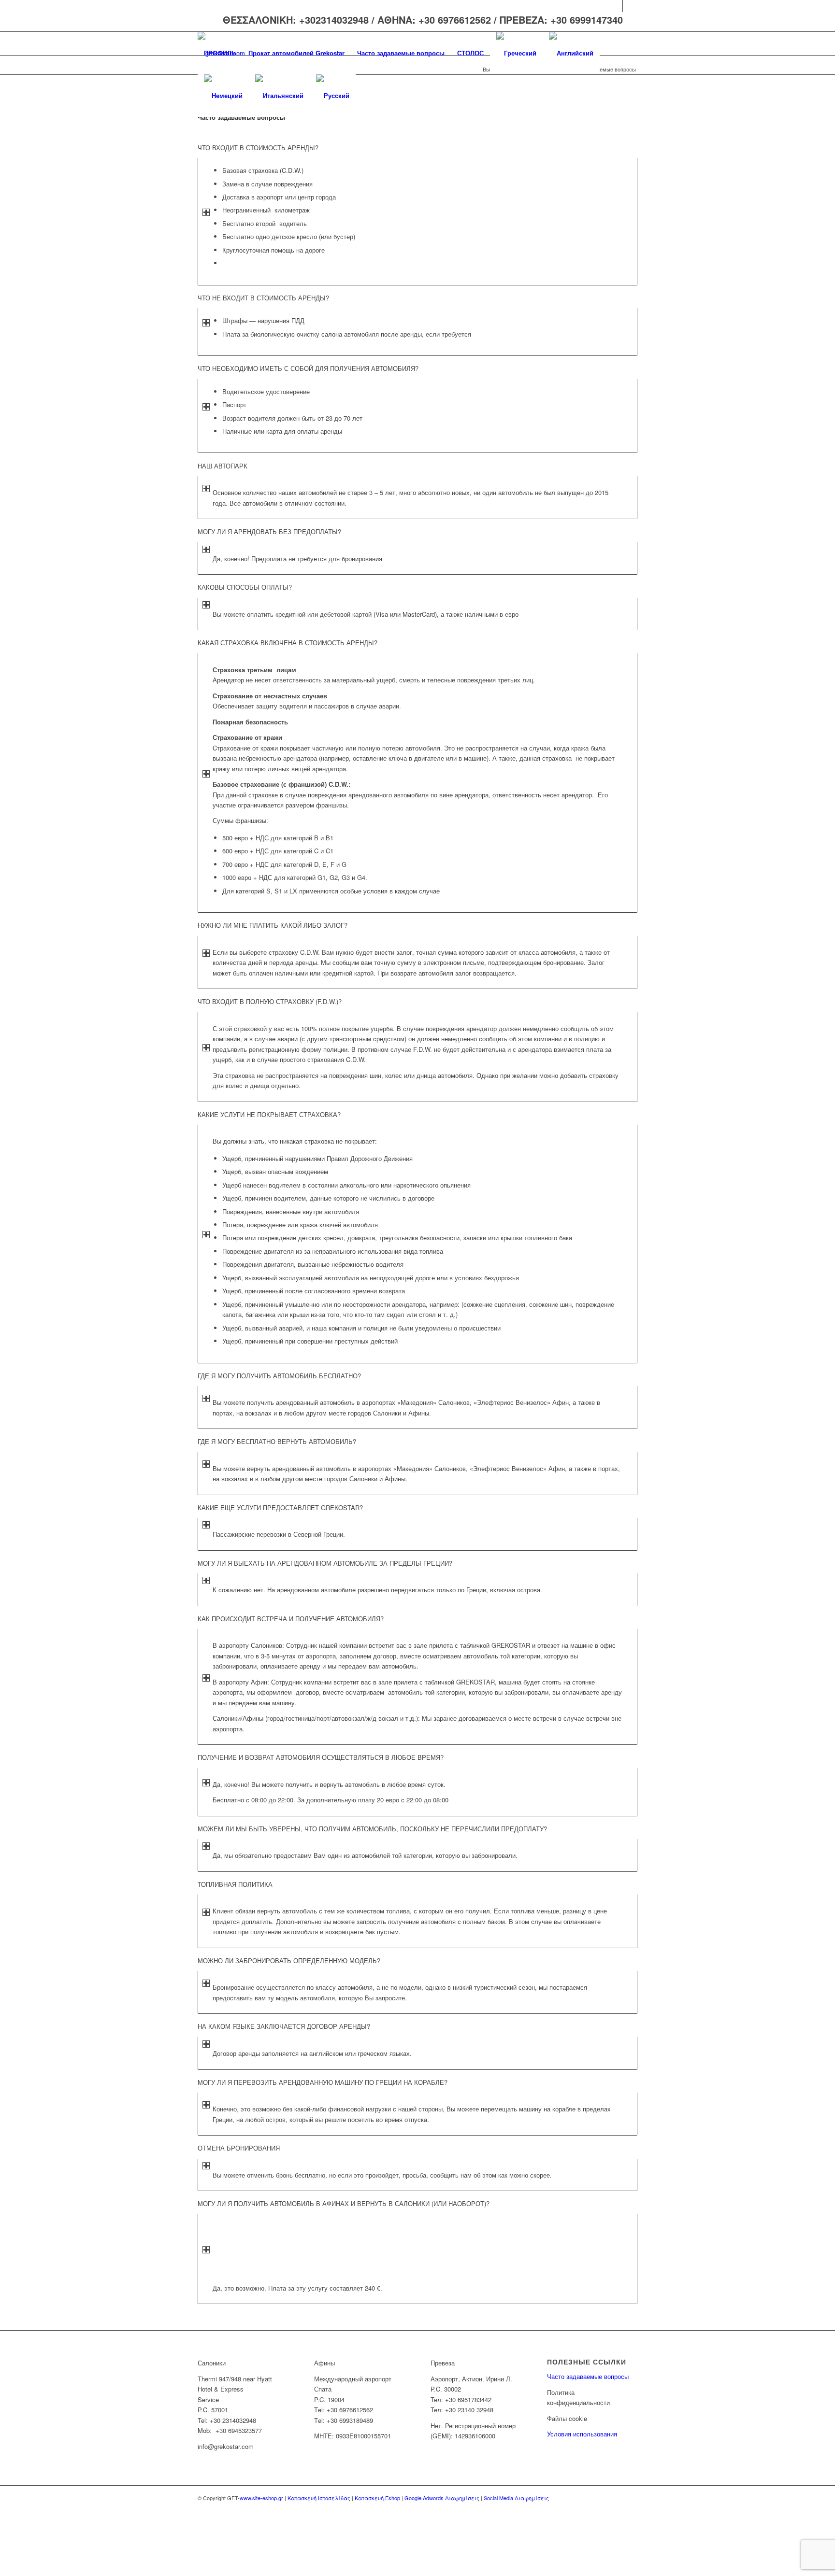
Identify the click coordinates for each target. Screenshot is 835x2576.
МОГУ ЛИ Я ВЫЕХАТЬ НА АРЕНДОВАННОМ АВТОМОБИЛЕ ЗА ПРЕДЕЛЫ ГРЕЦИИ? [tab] (325, 1563)
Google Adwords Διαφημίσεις (442, 2498)
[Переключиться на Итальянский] (279, 96)
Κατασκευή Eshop (377, 2498)
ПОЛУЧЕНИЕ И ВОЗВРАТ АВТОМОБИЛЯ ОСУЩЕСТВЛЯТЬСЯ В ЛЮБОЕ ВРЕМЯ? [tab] (321, 1757)
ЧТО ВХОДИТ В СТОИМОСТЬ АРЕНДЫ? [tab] (258, 148)
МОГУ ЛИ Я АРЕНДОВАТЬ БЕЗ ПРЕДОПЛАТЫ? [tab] (269, 531)
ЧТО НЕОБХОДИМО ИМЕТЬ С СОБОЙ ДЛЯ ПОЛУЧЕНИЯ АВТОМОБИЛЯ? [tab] (308, 368)
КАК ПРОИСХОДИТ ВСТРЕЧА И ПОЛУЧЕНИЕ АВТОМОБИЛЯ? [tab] (291, 1619)
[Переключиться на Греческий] (516, 53)
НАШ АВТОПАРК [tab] (223, 466)
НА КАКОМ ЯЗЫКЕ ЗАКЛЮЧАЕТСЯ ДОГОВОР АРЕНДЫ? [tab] (284, 2026)
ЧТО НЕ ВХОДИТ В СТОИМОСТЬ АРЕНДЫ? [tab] (263, 298)
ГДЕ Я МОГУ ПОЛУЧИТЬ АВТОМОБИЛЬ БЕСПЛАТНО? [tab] (279, 1376)
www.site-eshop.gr (261, 2498)
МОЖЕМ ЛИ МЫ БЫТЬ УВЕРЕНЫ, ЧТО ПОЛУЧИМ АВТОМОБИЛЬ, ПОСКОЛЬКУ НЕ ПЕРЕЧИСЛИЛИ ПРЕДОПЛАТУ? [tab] (372, 1829)
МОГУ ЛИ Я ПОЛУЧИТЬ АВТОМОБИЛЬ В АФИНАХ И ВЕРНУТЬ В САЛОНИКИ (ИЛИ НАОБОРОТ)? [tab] (344, 2203)
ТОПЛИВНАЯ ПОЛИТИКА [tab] (235, 1884)
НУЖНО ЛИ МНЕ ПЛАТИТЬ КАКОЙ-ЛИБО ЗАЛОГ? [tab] (273, 925)
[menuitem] (220, 53)
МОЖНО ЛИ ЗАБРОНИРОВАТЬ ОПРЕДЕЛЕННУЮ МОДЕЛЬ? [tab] (289, 1960)
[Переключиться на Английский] (571, 53)
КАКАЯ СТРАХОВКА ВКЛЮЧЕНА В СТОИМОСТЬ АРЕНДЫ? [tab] (288, 643)
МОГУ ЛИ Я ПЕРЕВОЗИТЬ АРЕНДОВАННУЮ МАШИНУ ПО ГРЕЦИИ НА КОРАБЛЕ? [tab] (323, 2082)
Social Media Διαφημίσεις (516, 2498)
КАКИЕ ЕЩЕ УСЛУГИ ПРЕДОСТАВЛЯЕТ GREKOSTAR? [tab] (280, 1507)
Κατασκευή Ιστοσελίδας (319, 2498)
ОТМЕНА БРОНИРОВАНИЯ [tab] (239, 2148)
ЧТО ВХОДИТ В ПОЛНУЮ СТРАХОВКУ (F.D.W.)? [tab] (270, 1001)
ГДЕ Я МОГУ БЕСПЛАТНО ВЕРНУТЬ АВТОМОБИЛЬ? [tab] (277, 1441)
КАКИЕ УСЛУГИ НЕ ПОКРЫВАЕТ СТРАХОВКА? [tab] (269, 1114)
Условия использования (582, 2434)
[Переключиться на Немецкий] (223, 96)
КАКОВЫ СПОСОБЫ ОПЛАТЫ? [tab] (245, 587)
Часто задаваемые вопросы (588, 2376)
